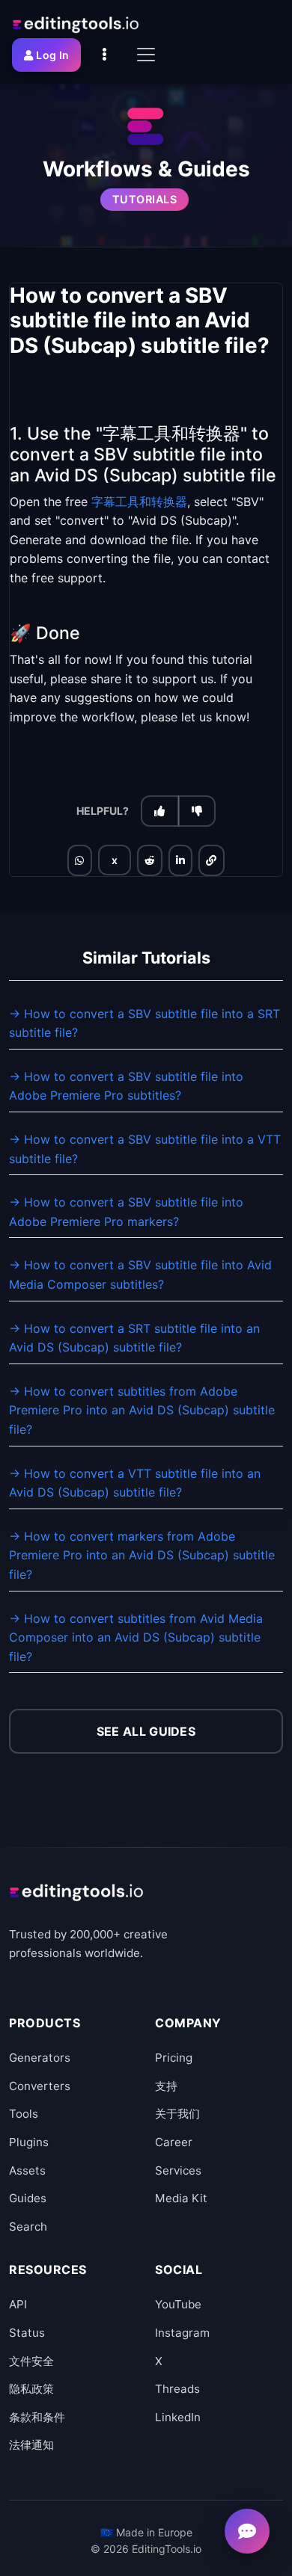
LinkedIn (178, 2417)
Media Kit (181, 2198)
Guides (28, 2198)
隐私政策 (31, 2389)
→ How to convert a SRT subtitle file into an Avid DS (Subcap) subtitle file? (134, 1338)
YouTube (178, 2304)
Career (174, 2142)
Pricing (174, 2058)
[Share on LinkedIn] (180, 860)
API (18, 2304)
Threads (177, 2389)
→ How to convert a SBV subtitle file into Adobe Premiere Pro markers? (126, 1212)
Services (178, 2170)
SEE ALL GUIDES (146, 1731)
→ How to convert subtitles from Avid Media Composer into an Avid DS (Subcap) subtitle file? (136, 1637)
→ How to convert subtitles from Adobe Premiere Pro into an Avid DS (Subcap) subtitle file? (142, 1410)
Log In (52, 55)
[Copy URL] (211, 860)
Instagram (182, 2333)
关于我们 (177, 2114)
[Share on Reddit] (150, 860)
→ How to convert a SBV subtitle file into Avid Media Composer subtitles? (140, 1275)
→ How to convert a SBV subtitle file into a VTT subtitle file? (145, 1149)
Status (27, 2333)
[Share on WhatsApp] (79, 860)
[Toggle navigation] (146, 55)
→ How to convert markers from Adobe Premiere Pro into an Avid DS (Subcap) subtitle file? (142, 1555)
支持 (166, 2086)
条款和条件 (37, 2417)
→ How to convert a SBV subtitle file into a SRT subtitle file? (145, 1023)
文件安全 (31, 2361)
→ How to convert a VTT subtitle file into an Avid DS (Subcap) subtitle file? (135, 1483)
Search (28, 2227)
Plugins (29, 2142)
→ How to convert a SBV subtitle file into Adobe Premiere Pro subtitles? (126, 1086)
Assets (27, 2170)
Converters (40, 2086)
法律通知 (31, 2445)
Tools (24, 2114)
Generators (40, 2058)
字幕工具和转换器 (139, 502)
